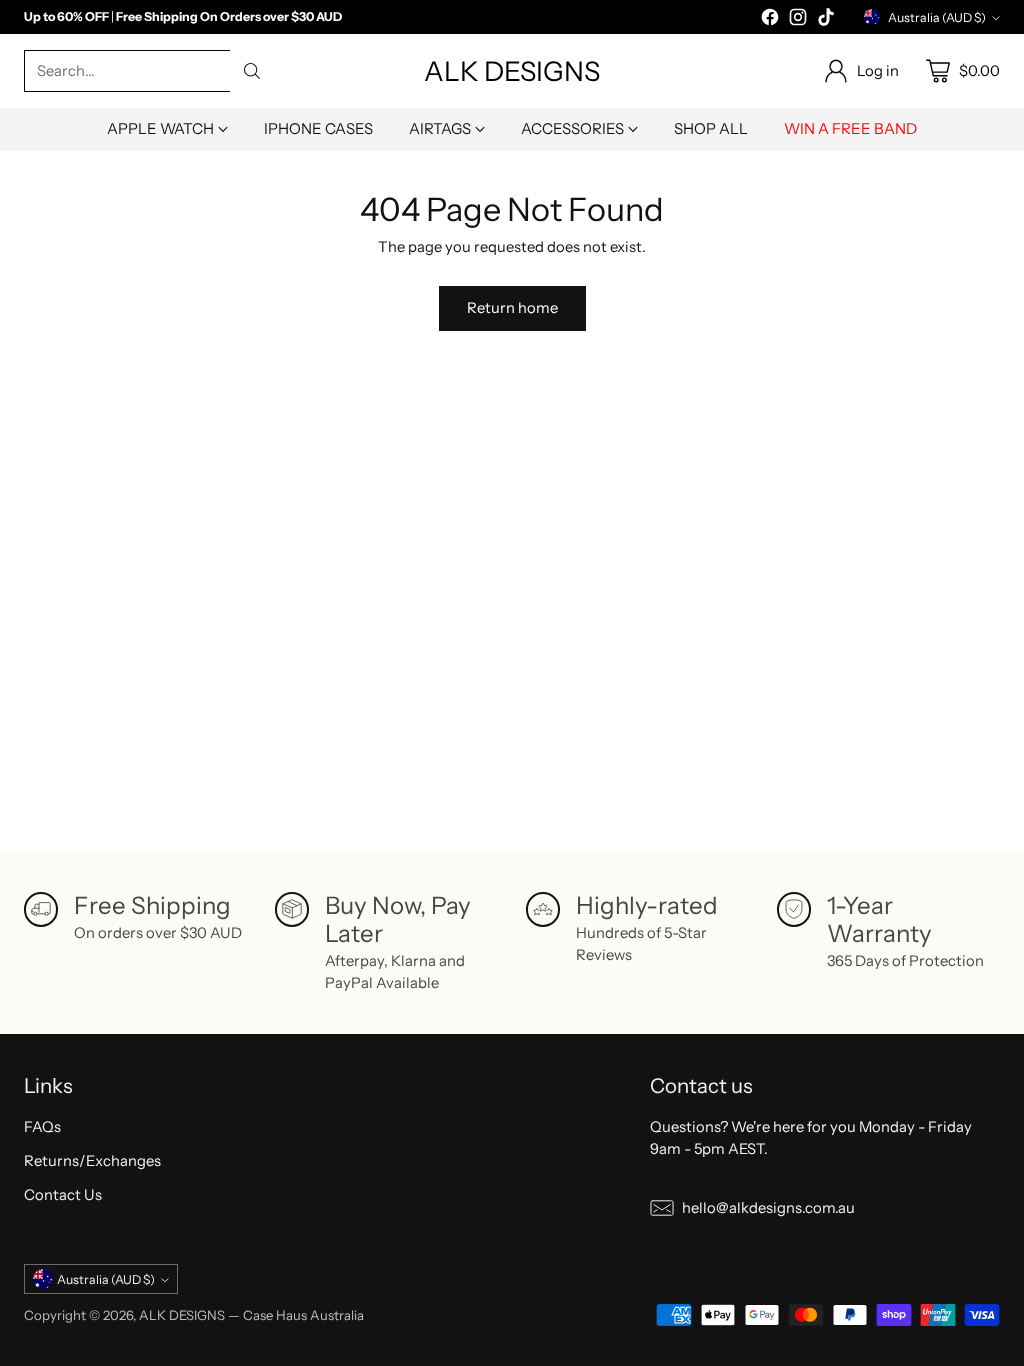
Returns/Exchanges (92, 1161)
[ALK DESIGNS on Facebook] (770, 20)
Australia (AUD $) (937, 17)
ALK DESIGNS (182, 1315)
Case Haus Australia (303, 1315)
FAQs (42, 1127)
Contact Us (63, 1195)
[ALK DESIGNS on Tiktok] (826, 20)
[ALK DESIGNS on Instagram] (798, 20)
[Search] (252, 71)
